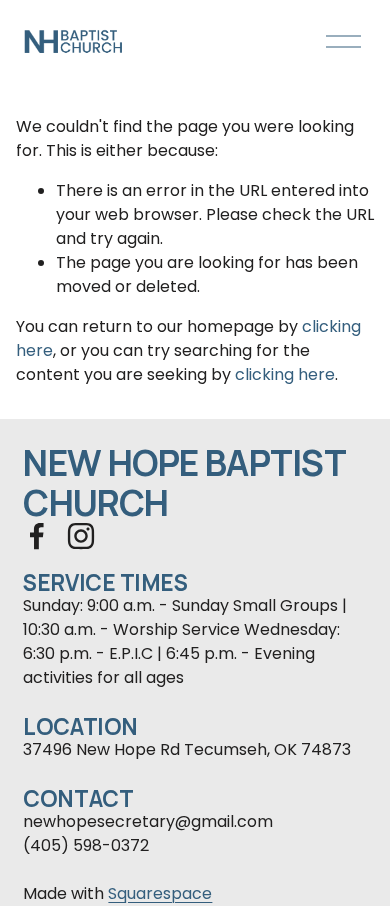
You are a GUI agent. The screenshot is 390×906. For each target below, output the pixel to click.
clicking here (285, 374)
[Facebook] (37, 536)
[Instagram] (81, 536)
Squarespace (160, 893)
